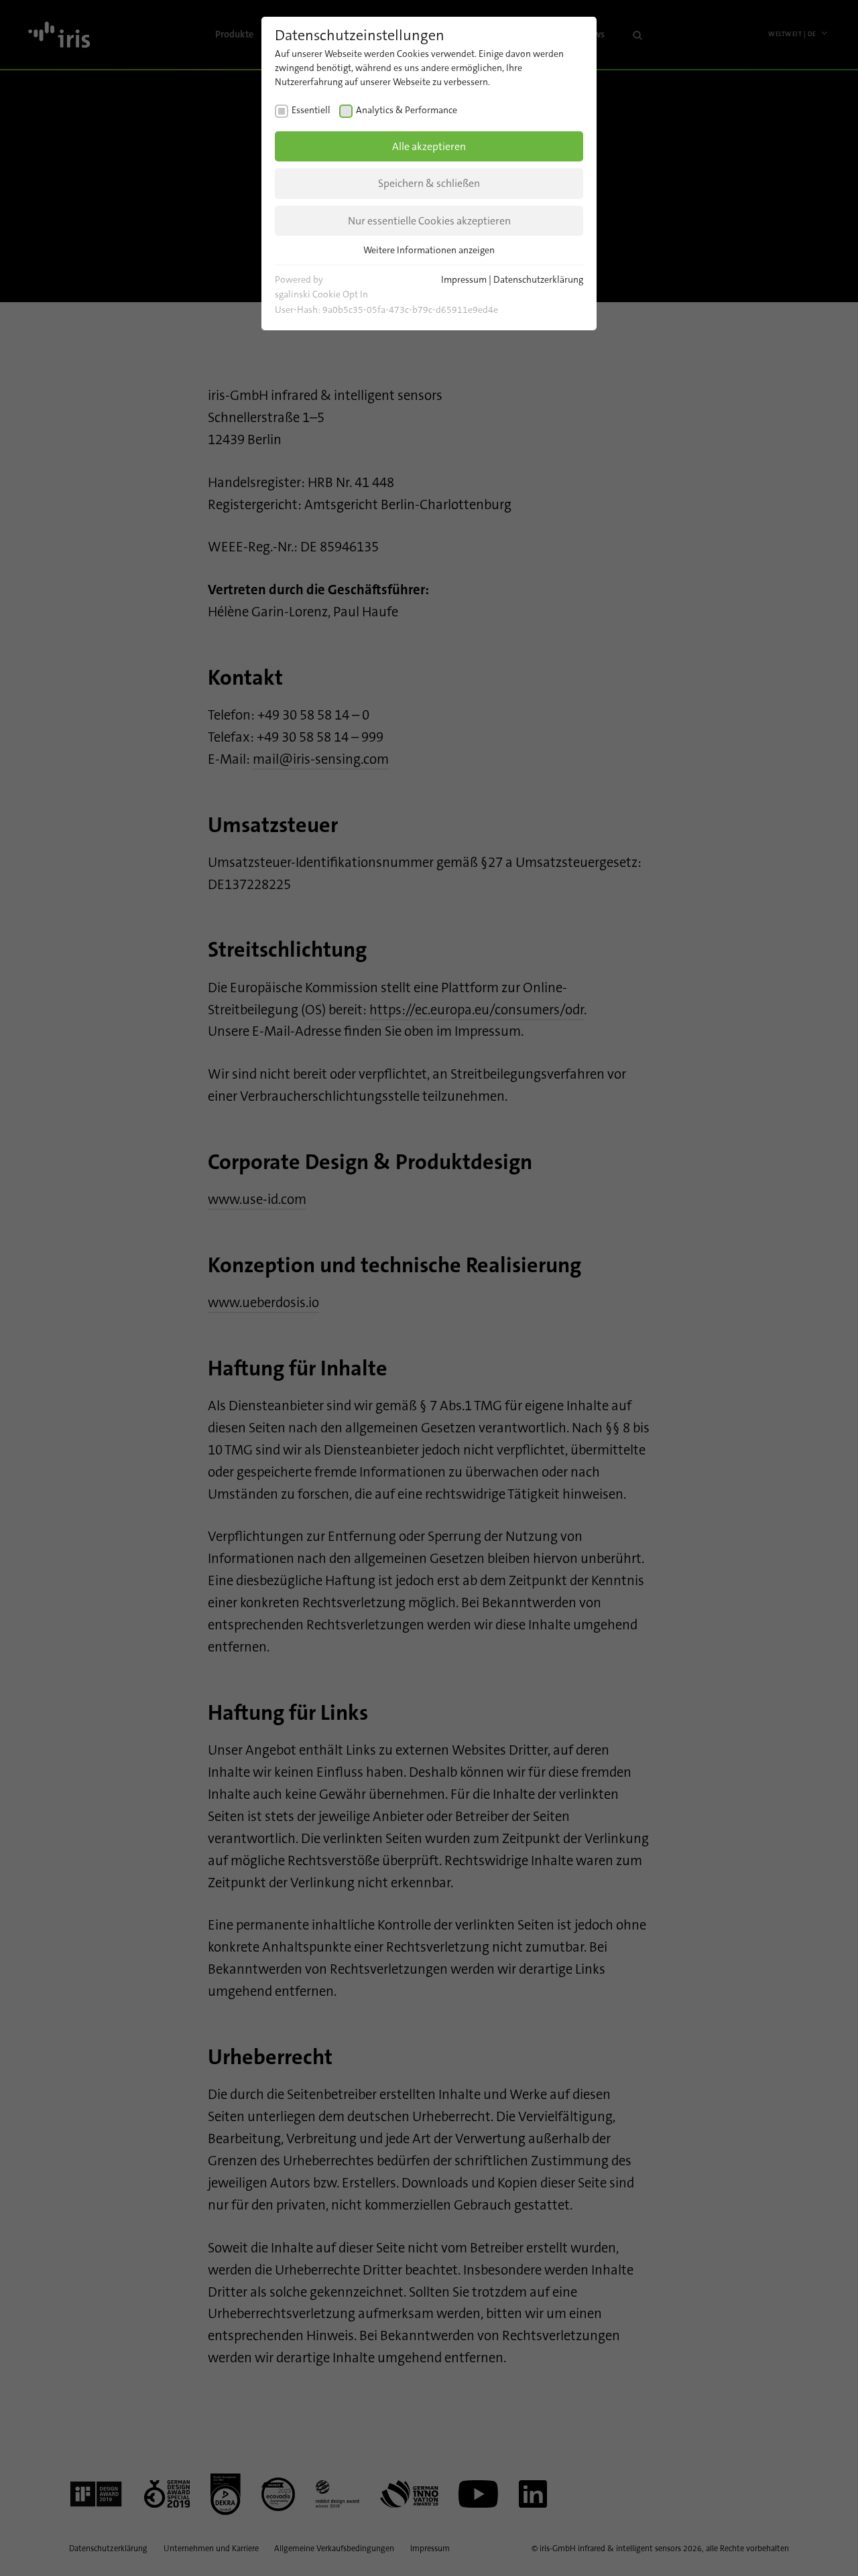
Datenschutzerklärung (538, 279)
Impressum (464, 279)
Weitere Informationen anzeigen (429, 250)
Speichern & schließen (429, 183)
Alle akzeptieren (429, 146)
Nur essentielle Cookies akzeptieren (429, 221)
